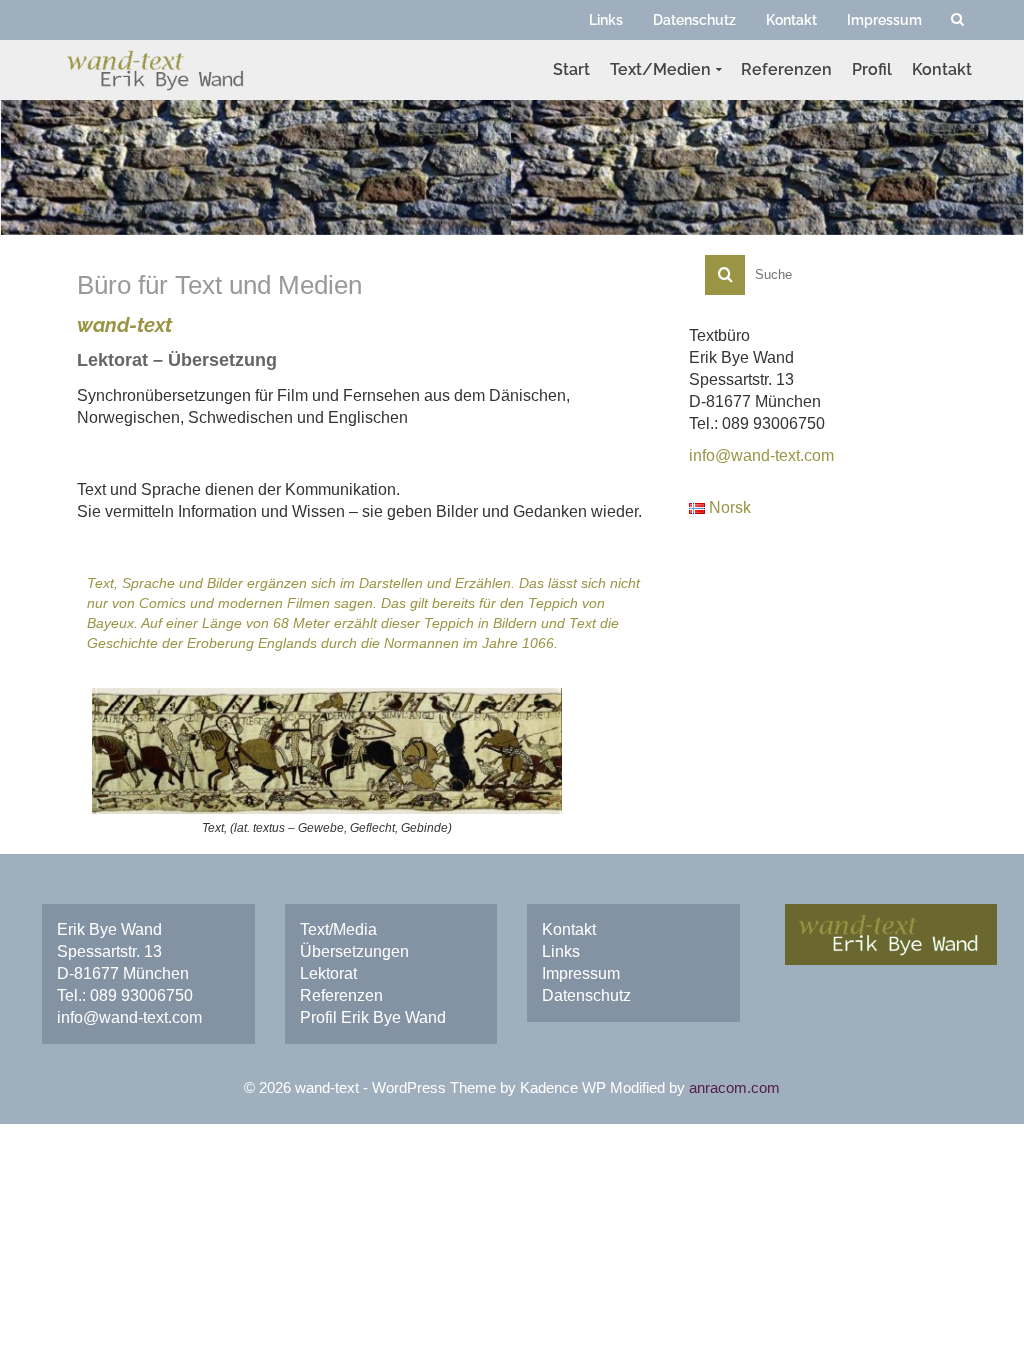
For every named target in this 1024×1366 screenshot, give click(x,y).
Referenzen (341, 995)
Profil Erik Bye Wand (373, 1017)
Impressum (581, 973)
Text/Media (338, 929)
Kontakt (569, 929)
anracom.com (734, 1087)
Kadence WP (563, 1087)
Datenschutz (586, 995)
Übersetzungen (354, 951)
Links (561, 951)
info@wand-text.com (129, 1017)
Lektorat (328, 973)
